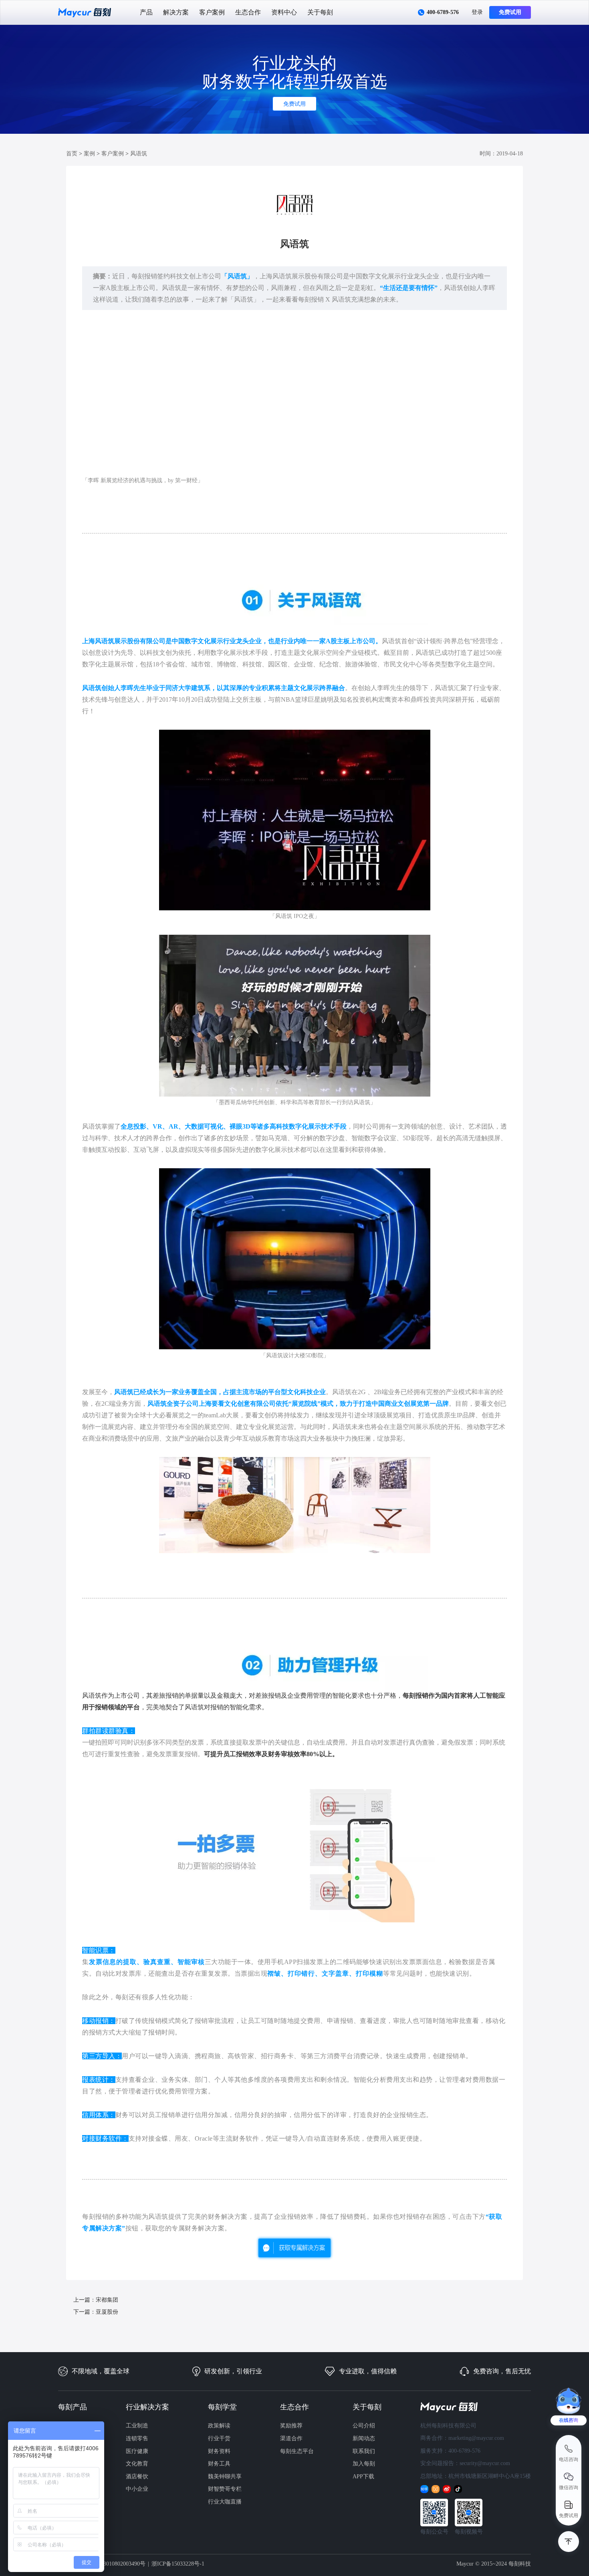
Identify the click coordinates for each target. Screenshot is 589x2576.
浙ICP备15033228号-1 (178, 2564)
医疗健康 (137, 2451)
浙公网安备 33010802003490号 (108, 2564)
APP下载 (363, 2476)
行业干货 (219, 2438)
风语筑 (139, 154)
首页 (72, 154)
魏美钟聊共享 (225, 2476)
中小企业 (137, 2489)
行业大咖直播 (225, 2502)
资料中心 (284, 12)
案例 (89, 154)
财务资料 (219, 2451)
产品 (146, 12)
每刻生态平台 (297, 2451)
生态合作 (248, 12)
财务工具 (219, 2464)
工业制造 (137, 2426)
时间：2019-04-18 (501, 154)
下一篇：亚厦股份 (96, 2312)
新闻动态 (364, 2438)
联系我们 (364, 2451)
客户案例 (212, 12)
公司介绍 (364, 2426)
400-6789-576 (443, 12)
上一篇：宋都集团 (96, 2300)
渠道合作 (291, 2438)
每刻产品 (73, 2407)
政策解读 (219, 2426)
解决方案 (176, 12)
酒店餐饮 (137, 2476)
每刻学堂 (222, 2407)
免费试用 (510, 12)
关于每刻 (320, 12)
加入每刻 (364, 2464)
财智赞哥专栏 (225, 2489)
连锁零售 (137, 2438)
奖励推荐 (291, 2426)
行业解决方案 (147, 2407)
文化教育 (137, 2464)
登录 (477, 12)
